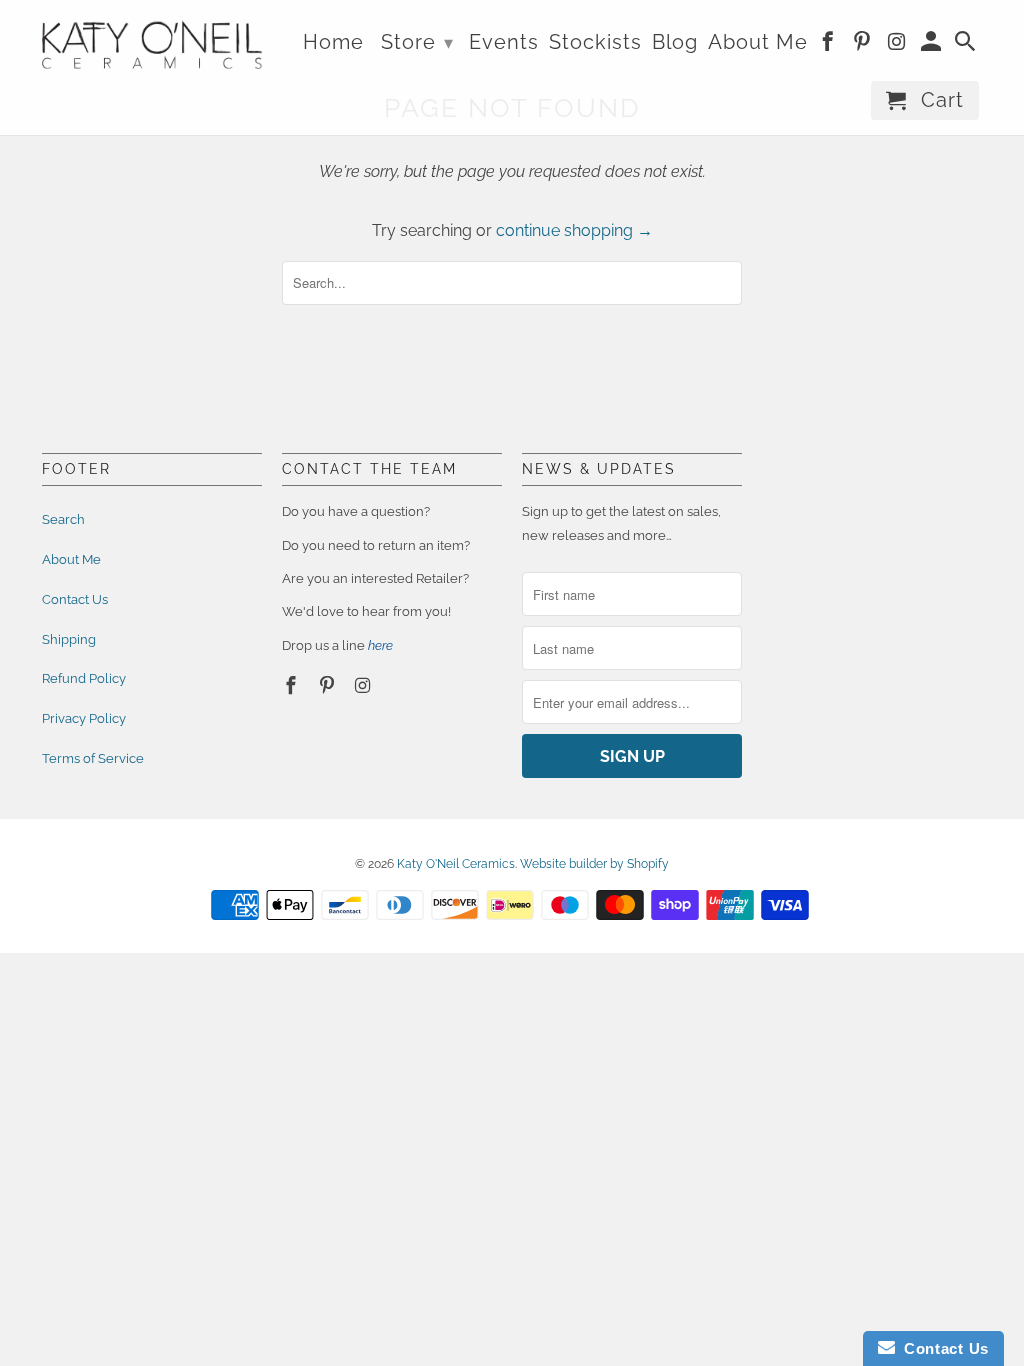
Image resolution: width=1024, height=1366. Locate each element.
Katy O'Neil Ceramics (456, 864)
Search (63, 519)
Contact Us (75, 599)
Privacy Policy (84, 718)
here (380, 645)
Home (333, 42)
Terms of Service (93, 758)
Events (504, 42)
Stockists (595, 42)
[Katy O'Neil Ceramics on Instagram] (365, 685)
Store (417, 42)
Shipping (69, 639)
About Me (71, 559)
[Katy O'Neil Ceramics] (152, 42)
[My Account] (933, 45)
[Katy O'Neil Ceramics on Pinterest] (329, 685)
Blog (675, 42)
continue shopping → (574, 230)
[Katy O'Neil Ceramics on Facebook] (293, 685)
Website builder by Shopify (594, 864)
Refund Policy (84, 678)
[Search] (967, 45)
